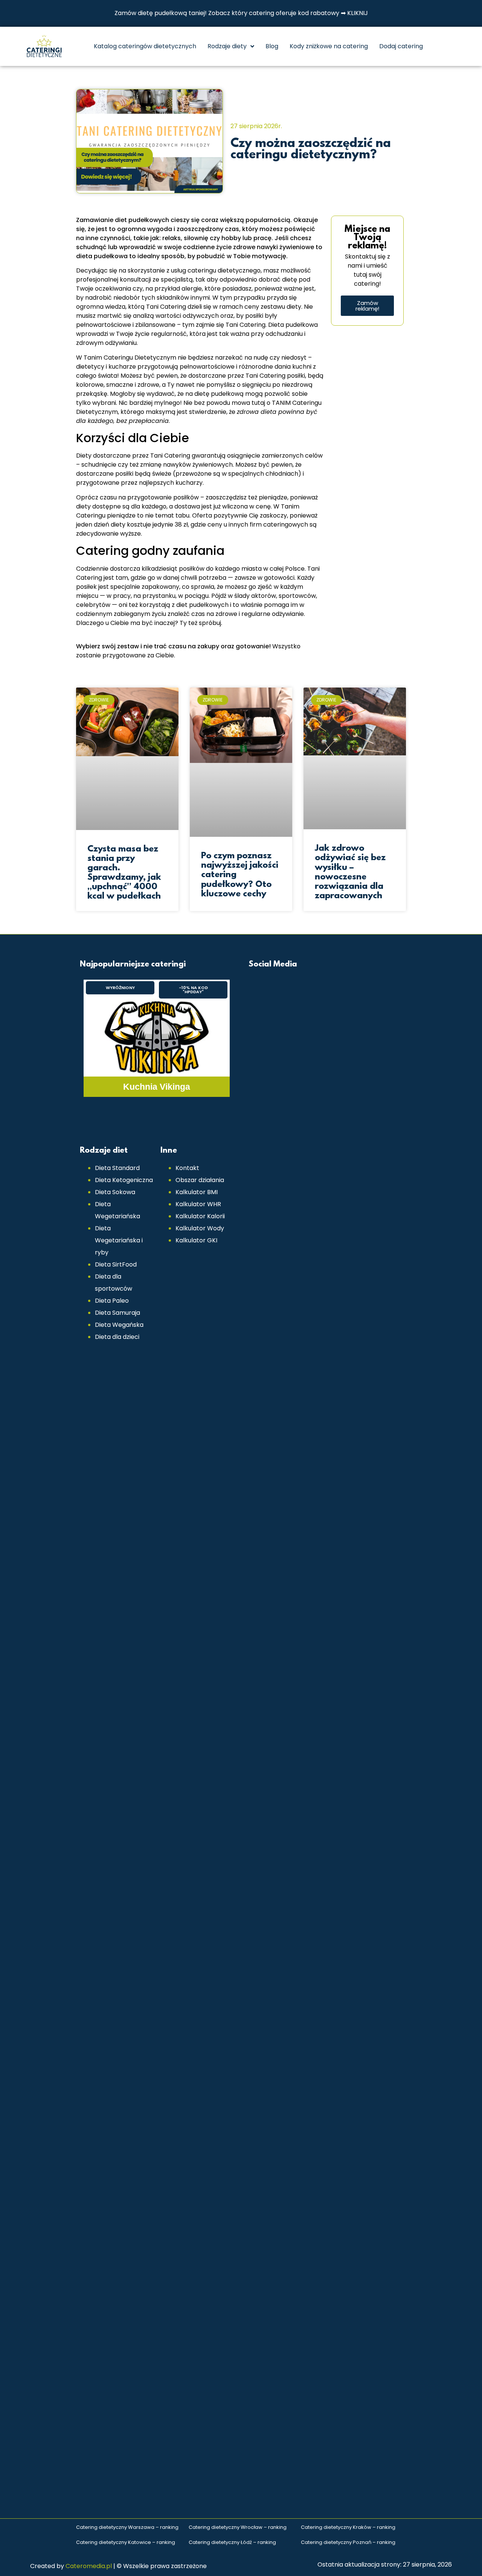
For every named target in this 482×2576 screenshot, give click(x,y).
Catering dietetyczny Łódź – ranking (232, 2542)
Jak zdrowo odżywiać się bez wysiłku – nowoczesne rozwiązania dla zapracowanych (350, 872)
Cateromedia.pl (89, 2566)
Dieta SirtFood (116, 1264)
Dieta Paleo (112, 1301)
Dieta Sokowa (115, 1192)
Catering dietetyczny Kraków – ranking (348, 2527)
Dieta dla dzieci (117, 1337)
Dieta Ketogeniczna (124, 1180)
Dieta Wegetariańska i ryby (119, 1240)
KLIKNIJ (358, 13)
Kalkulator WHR (198, 1204)
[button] (120, 988)
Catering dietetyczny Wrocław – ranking (238, 2527)
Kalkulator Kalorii (200, 1216)
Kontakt (187, 1168)
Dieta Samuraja (117, 1313)
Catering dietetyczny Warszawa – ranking (127, 2527)
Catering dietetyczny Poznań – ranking (348, 2542)
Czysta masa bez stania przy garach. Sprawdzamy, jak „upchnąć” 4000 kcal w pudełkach (124, 873)
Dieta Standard (117, 1168)
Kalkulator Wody (200, 1228)
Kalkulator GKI (196, 1240)
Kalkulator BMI (197, 1192)
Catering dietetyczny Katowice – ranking (126, 2542)
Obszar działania (200, 1180)
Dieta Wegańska (119, 1325)
